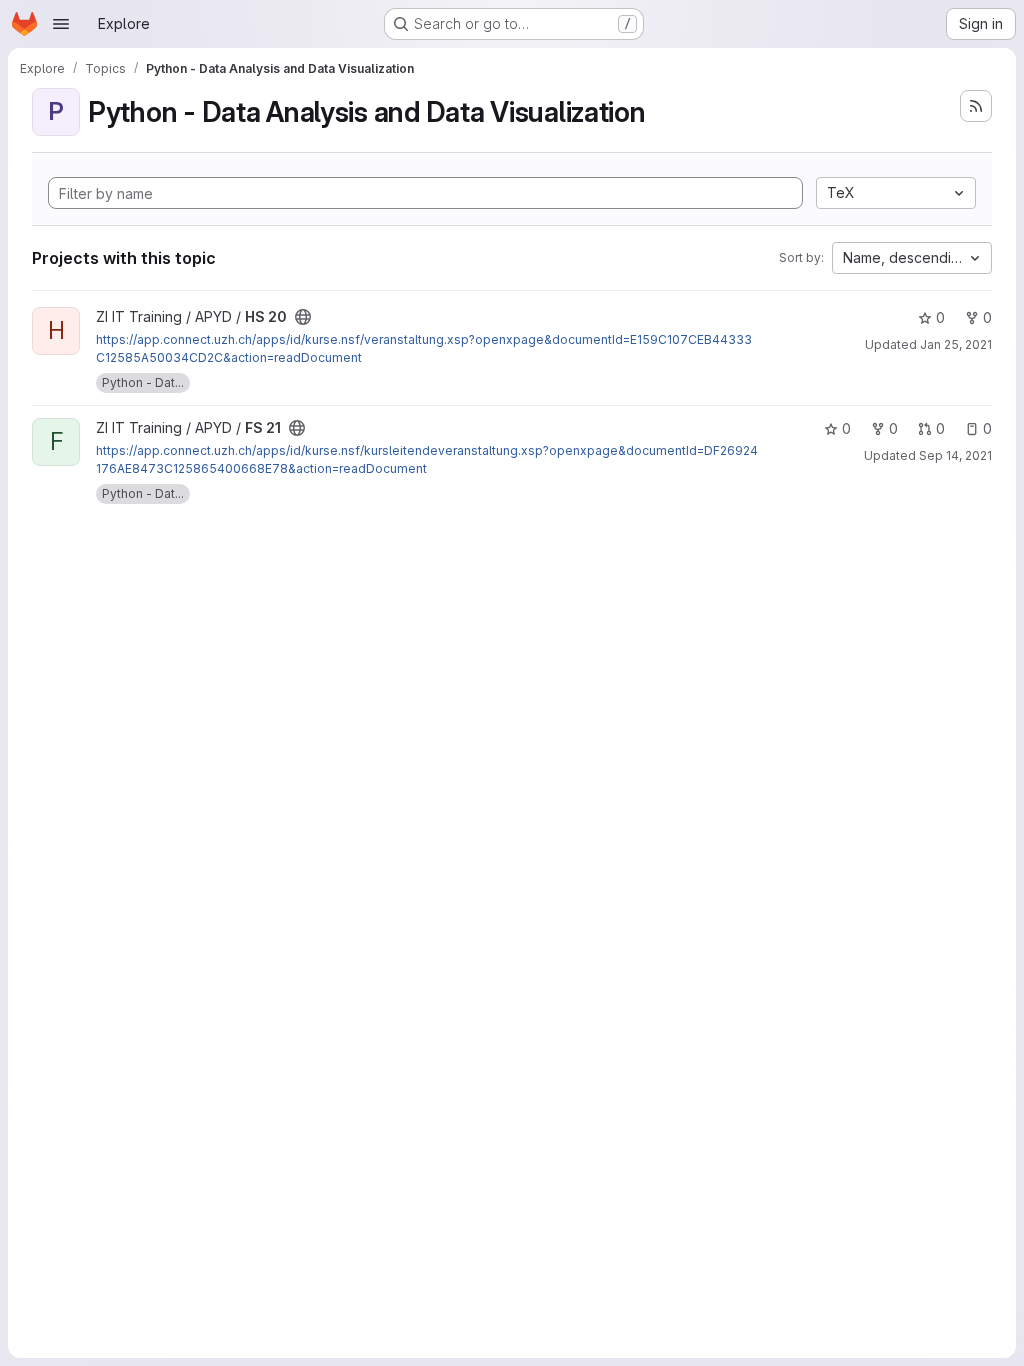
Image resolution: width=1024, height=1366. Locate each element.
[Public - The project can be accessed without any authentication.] (303, 317)
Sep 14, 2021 (955, 455)
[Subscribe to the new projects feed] (976, 106)
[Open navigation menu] (61, 24)
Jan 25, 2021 (956, 344)
